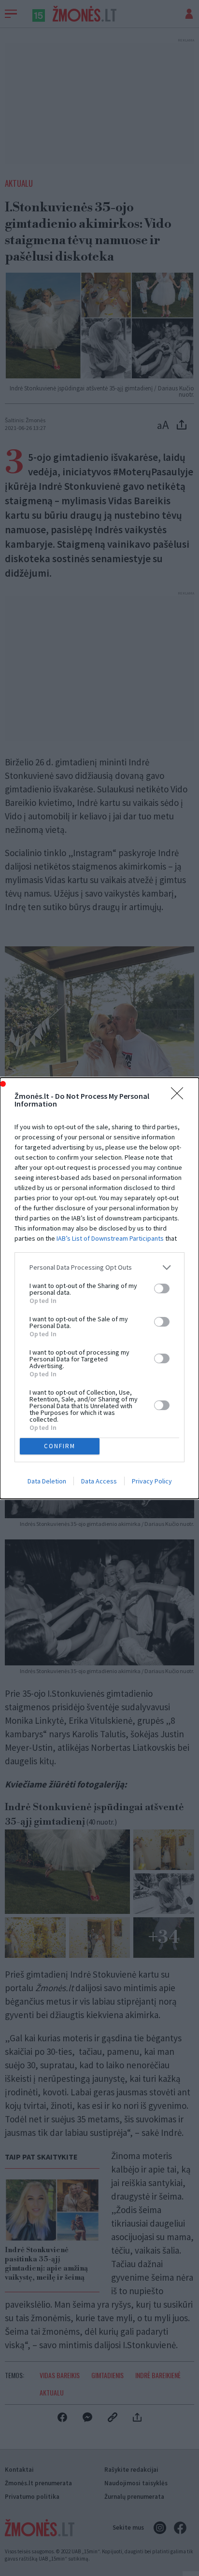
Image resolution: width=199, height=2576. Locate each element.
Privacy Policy (152, 1481)
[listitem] (99, 1267)
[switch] (162, 1288)
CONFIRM (60, 1446)
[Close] (180, 1096)
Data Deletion (47, 1481)
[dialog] (99, 1288)
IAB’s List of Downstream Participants (110, 1238)
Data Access (99, 1481)
